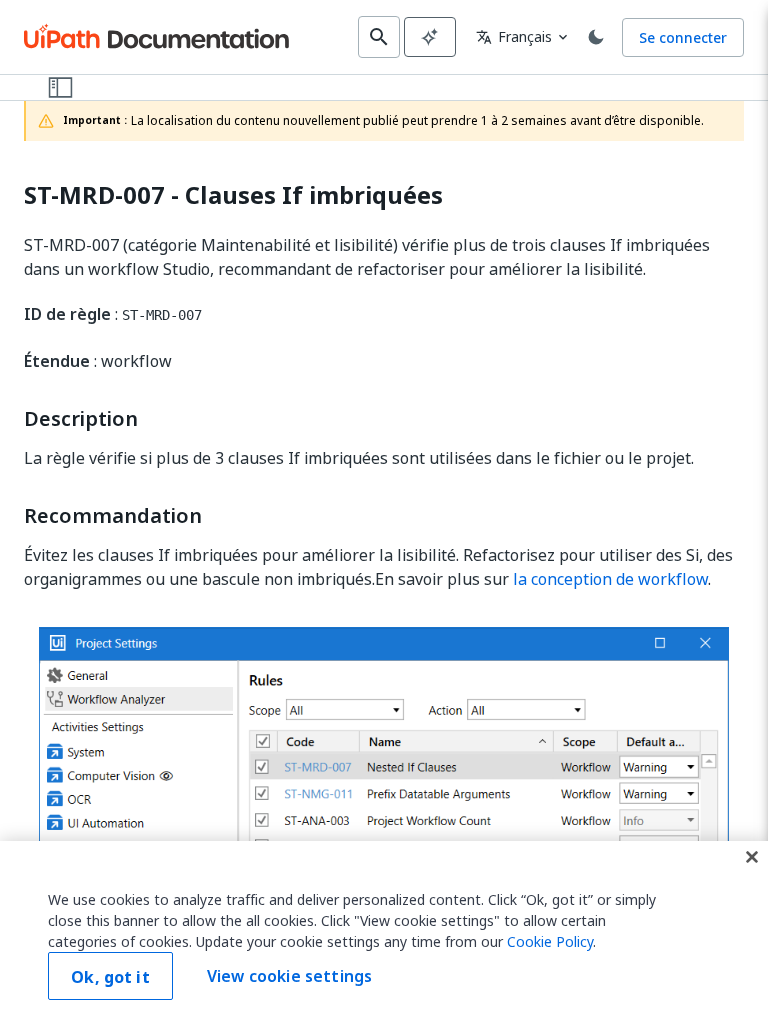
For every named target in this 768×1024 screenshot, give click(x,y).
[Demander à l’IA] (430, 37)
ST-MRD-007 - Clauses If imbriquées (233, 195)
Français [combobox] (514, 36)
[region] (384, 932)
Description (81, 419)
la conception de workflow (610, 579)
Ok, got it (110, 977)
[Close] (752, 857)
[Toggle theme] (596, 37)
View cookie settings (289, 976)
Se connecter (683, 37)
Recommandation (113, 516)
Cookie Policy (550, 941)
